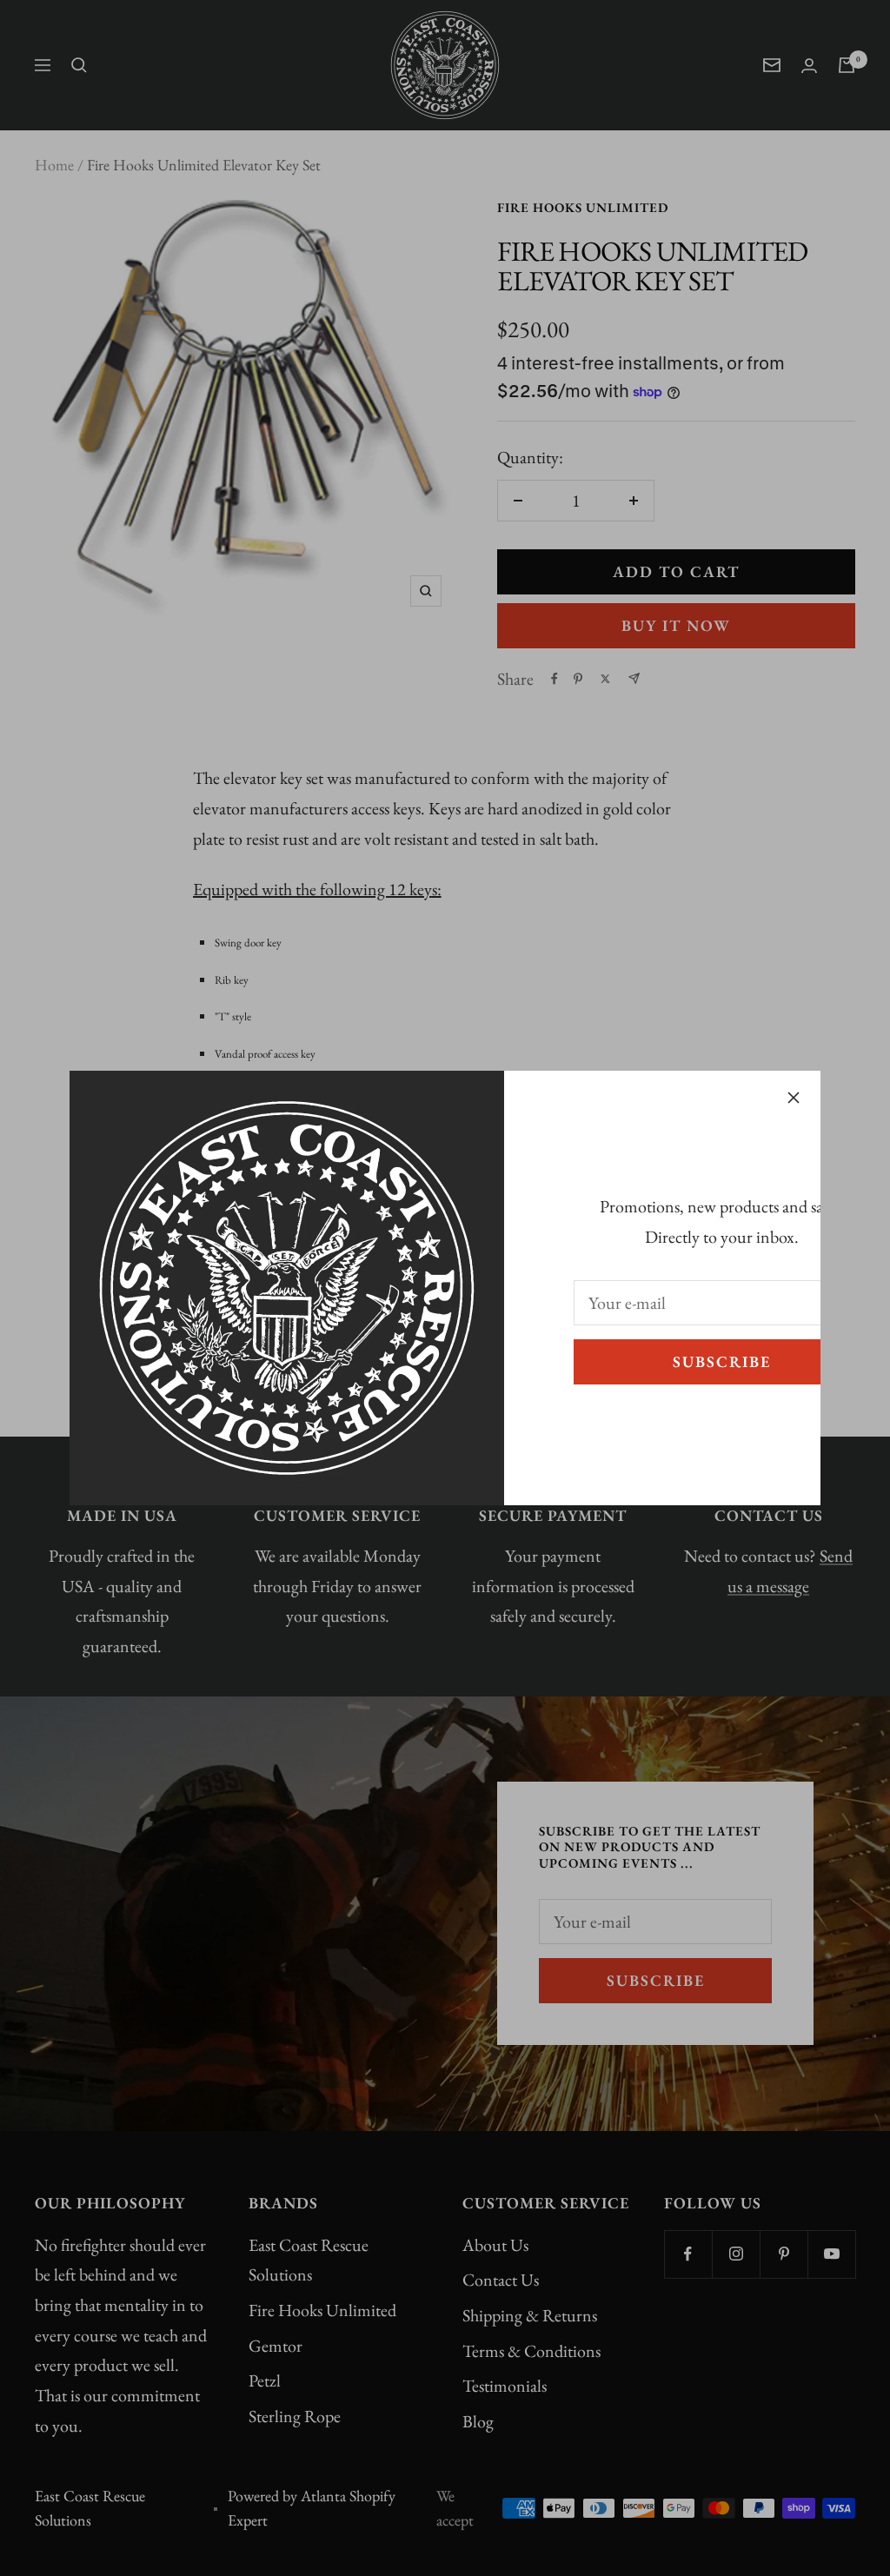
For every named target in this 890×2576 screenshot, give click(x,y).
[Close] (794, 1098)
